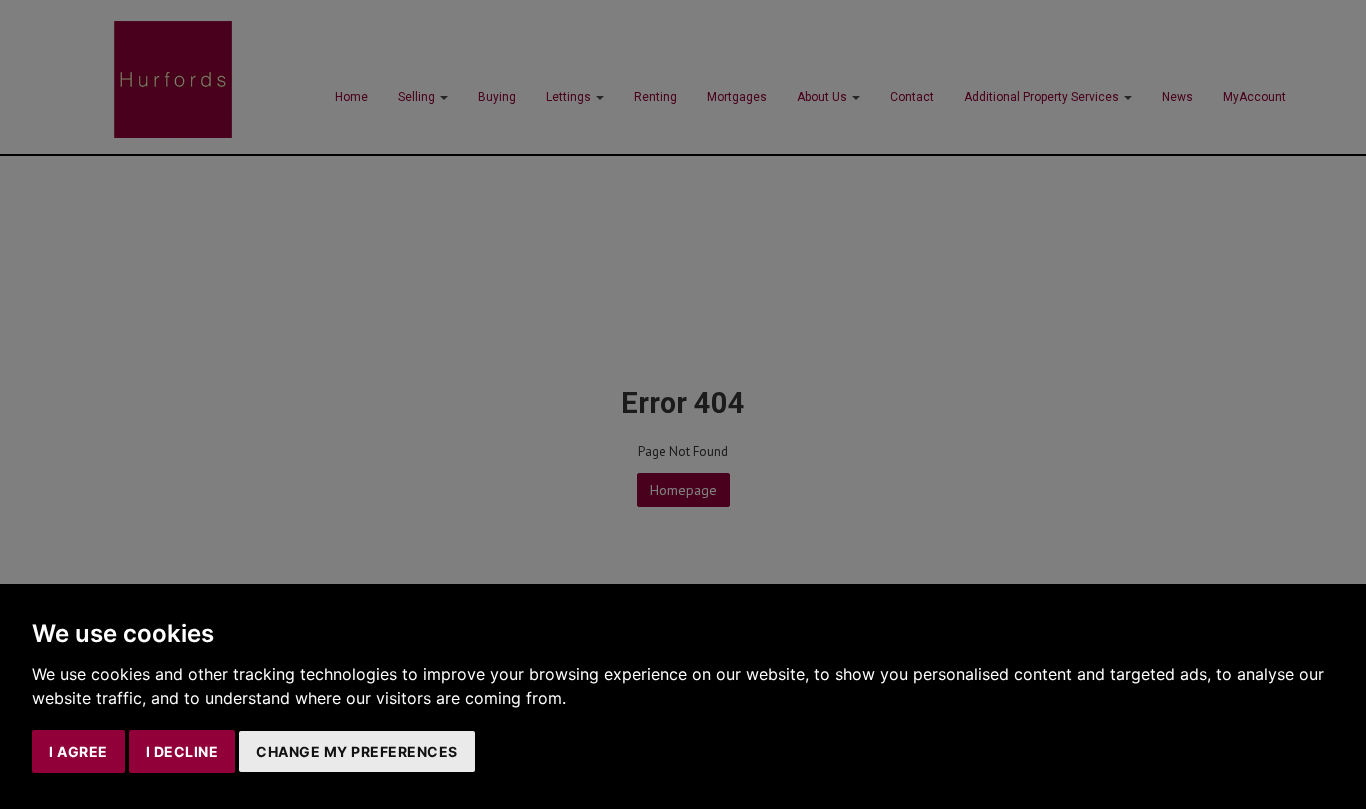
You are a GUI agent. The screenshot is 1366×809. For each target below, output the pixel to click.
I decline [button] (182, 751)
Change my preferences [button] (357, 751)
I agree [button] (78, 751)
